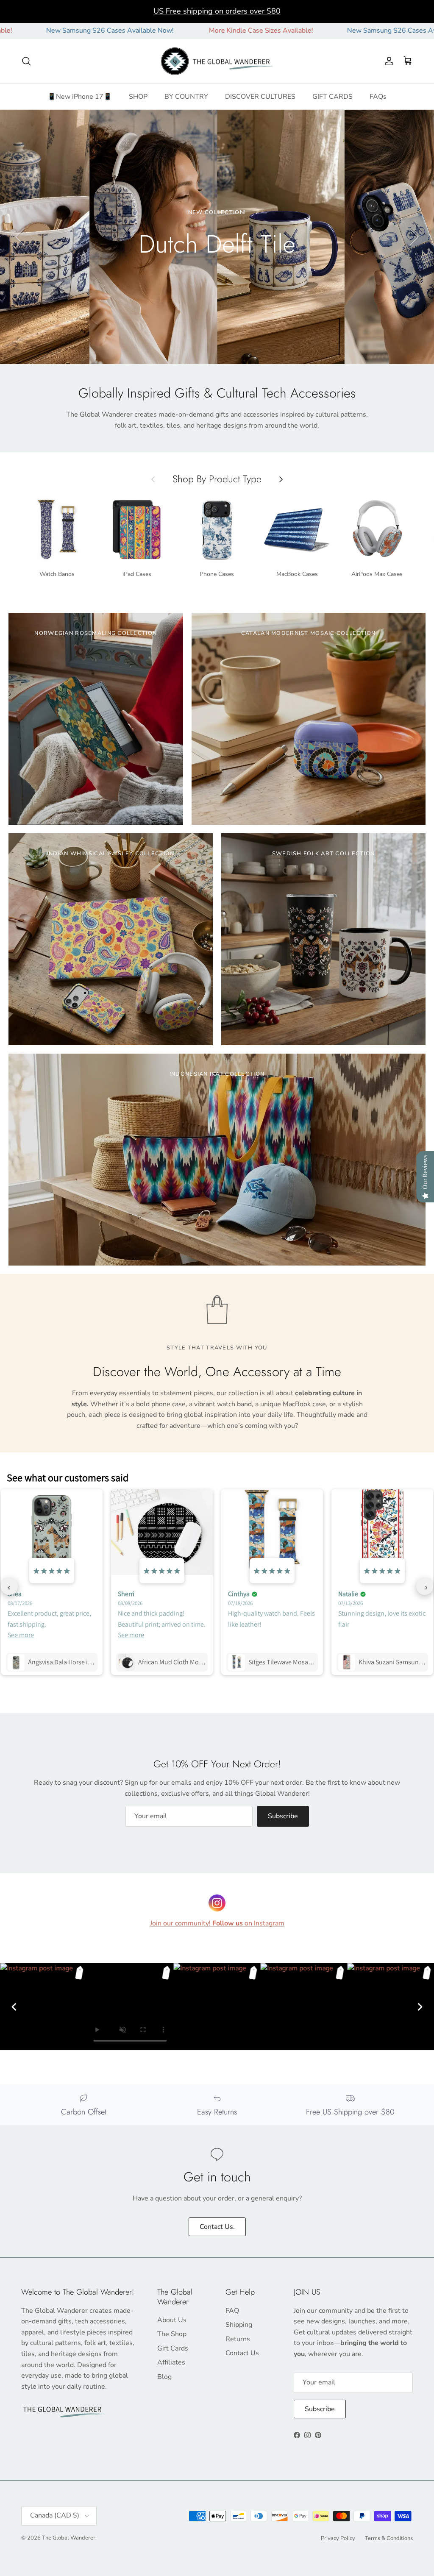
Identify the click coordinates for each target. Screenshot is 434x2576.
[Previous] (14, 2007)
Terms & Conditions (389, 2538)
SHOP (138, 97)
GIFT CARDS (332, 97)
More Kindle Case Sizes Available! (176, 31)
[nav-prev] (9, 1586)
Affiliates (171, 2362)
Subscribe (283, 1816)
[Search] (26, 61)
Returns (238, 2339)
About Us (172, 2320)
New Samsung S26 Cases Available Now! (326, 31)
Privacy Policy (338, 2538)
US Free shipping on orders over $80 (217, 11)
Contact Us (242, 2353)
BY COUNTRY (186, 97)
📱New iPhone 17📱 (80, 97)
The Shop (172, 2334)
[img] (52, 1570)
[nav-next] (425, 1586)
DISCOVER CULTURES (260, 97)
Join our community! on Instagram (217, 1923)
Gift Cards (173, 2348)
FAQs (378, 97)
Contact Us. (217, 2227)
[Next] (420, 2007)
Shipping (239, 2325)
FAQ (232, 2311)
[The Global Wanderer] (217, 61)
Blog (164, 2377)
